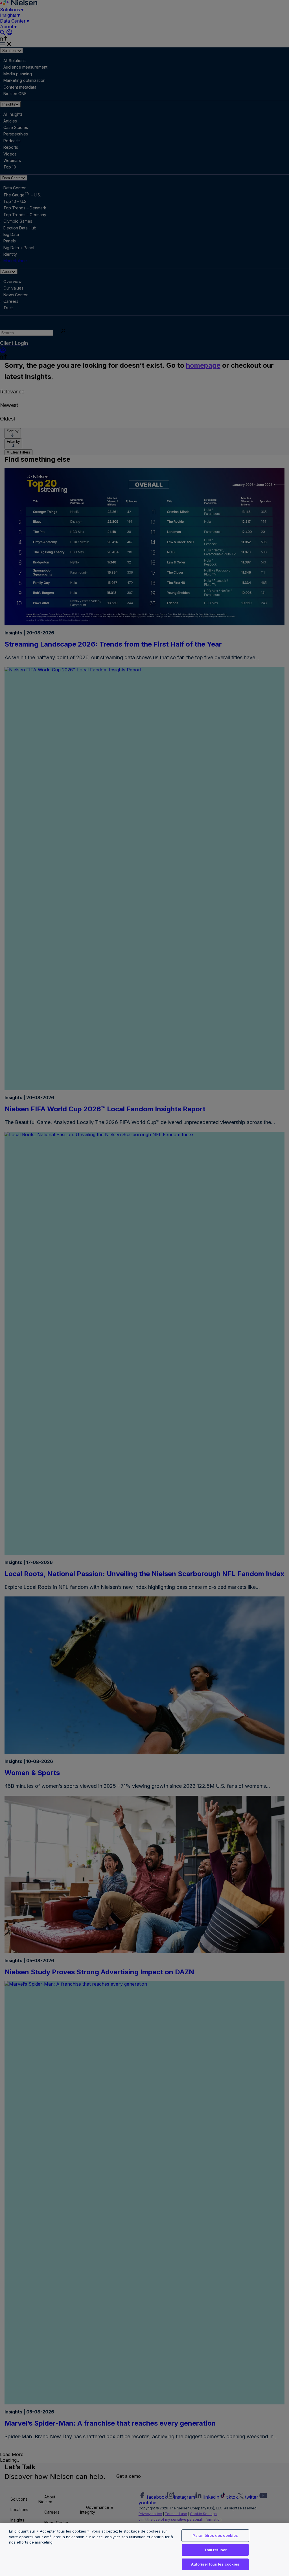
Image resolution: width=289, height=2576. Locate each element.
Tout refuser (215, 2550)
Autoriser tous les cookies (215, 2564)
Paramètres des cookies (215, 2535)
